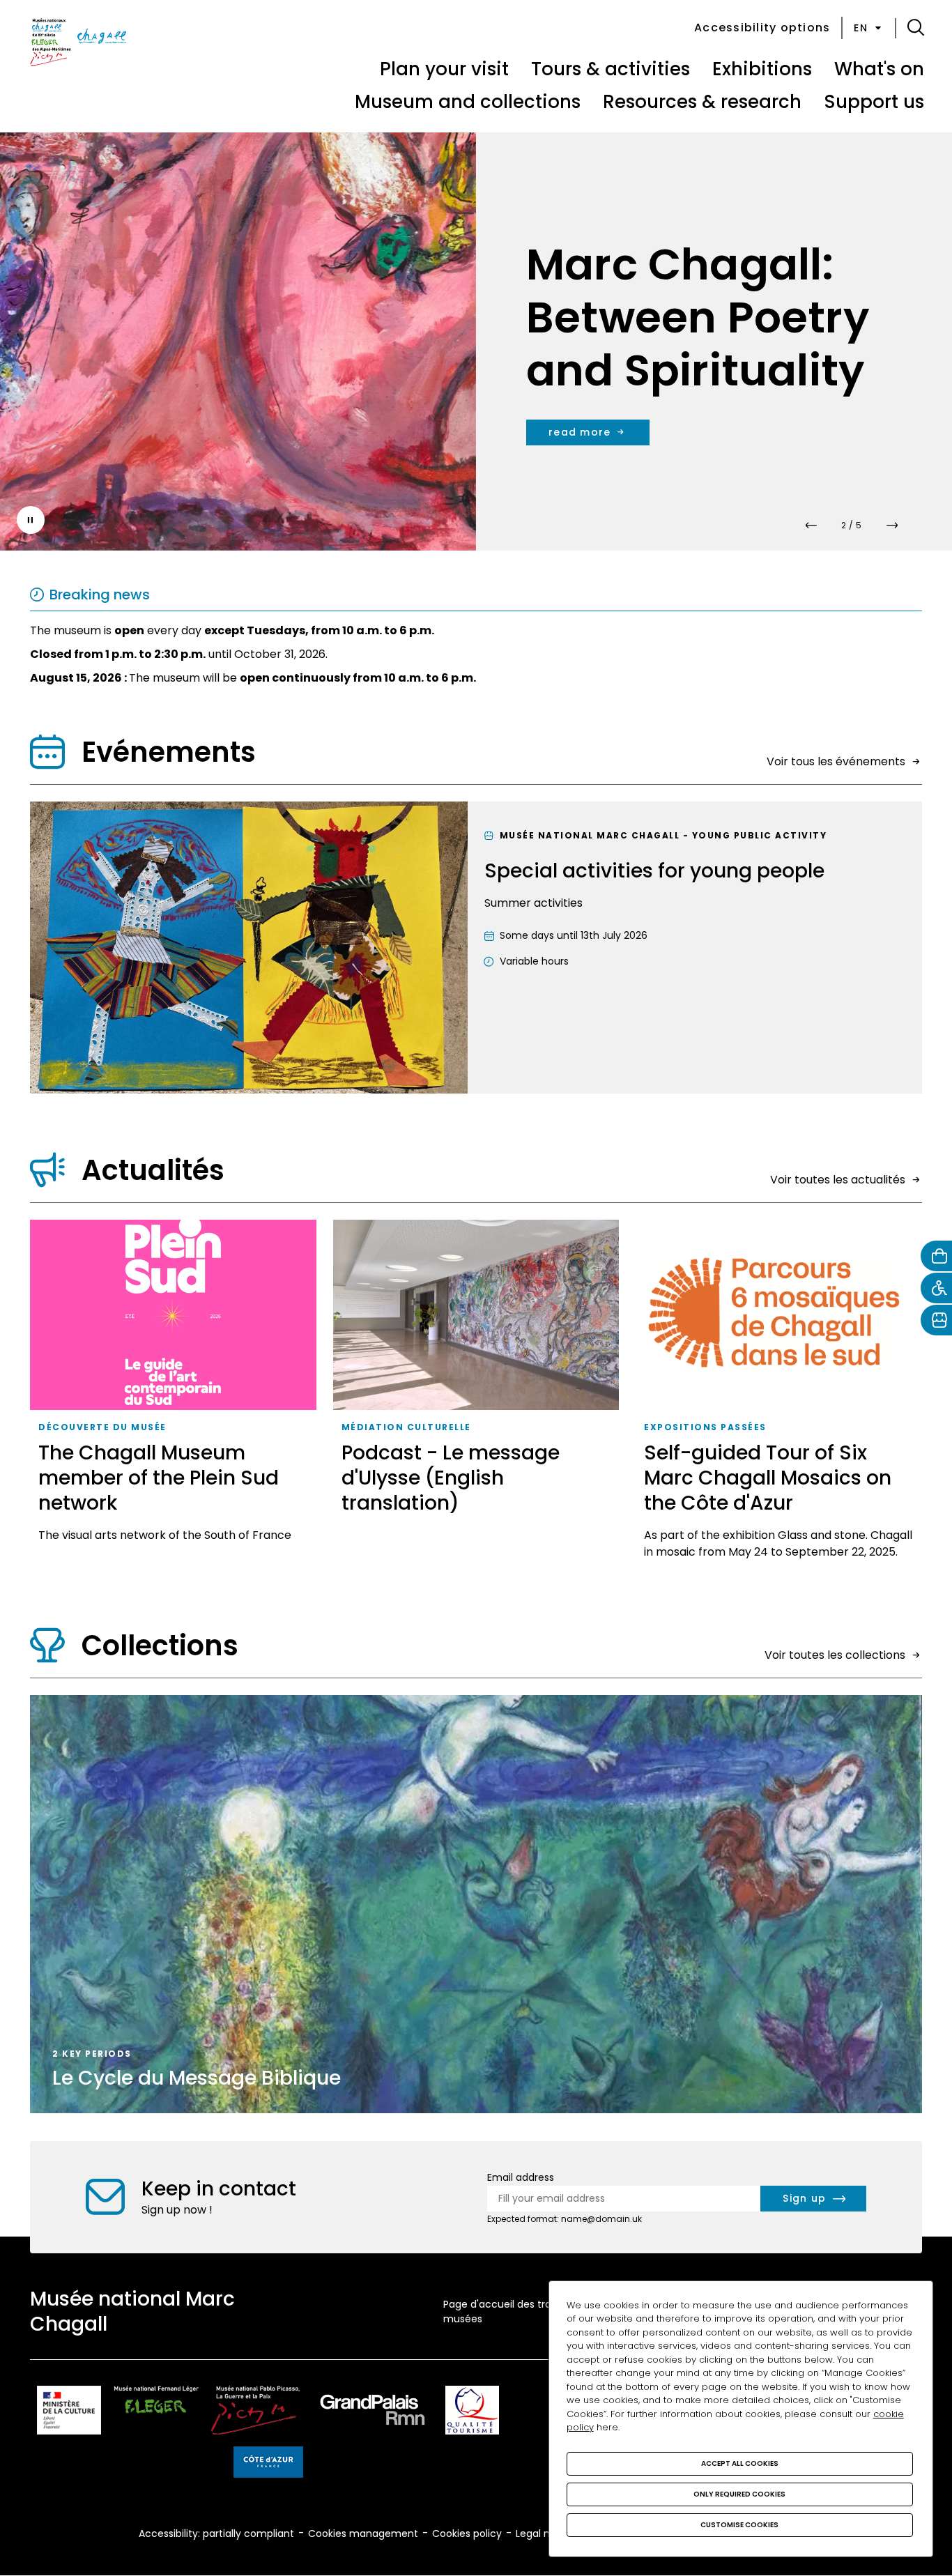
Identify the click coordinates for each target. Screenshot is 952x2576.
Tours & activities (611, 69)
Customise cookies (739, 2525)
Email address (521, 2177)
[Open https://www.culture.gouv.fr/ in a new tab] (69, 2413)
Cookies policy (467, 2533)
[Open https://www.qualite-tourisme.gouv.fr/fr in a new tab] (472, 2413)
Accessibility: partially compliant (216, 2533)
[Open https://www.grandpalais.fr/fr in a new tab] (373, 2413)
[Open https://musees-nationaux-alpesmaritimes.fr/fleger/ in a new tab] (156, 2413)
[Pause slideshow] (31, 520)
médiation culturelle (406, 1427)
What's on (879, 69)
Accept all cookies (740, 2463)
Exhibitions (762, 69)
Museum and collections (468, 102)
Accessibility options (762, 28)
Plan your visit (444, 69)
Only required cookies (739, 2494)
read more (638, 406)
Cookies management (363, 2533)
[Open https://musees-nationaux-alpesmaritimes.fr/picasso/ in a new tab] (255, 2413)
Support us (874, 102)
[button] (916, 28)
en (861, 28)
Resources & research (702, 102)
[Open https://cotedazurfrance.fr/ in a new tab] (268, 2464)
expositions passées (705, 1427)
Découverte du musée (102, 1427)
